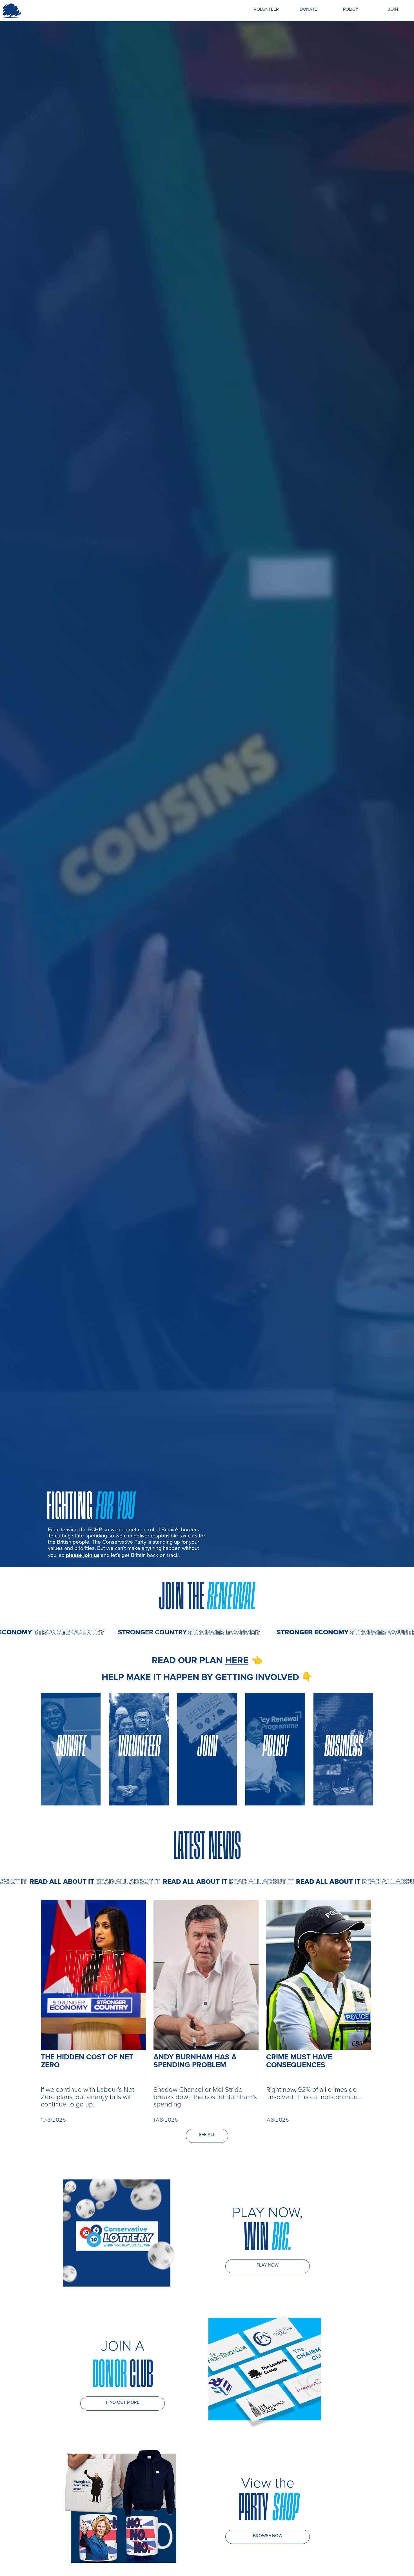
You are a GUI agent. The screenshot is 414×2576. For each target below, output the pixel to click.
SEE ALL (207, 2134)
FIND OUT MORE (123, 2402)
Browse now (268, 2535)
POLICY (351, 9)
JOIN (393, 9)
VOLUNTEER (266, 9)
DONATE (308, 9)
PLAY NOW (268, 2265)
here (237, 1660)
